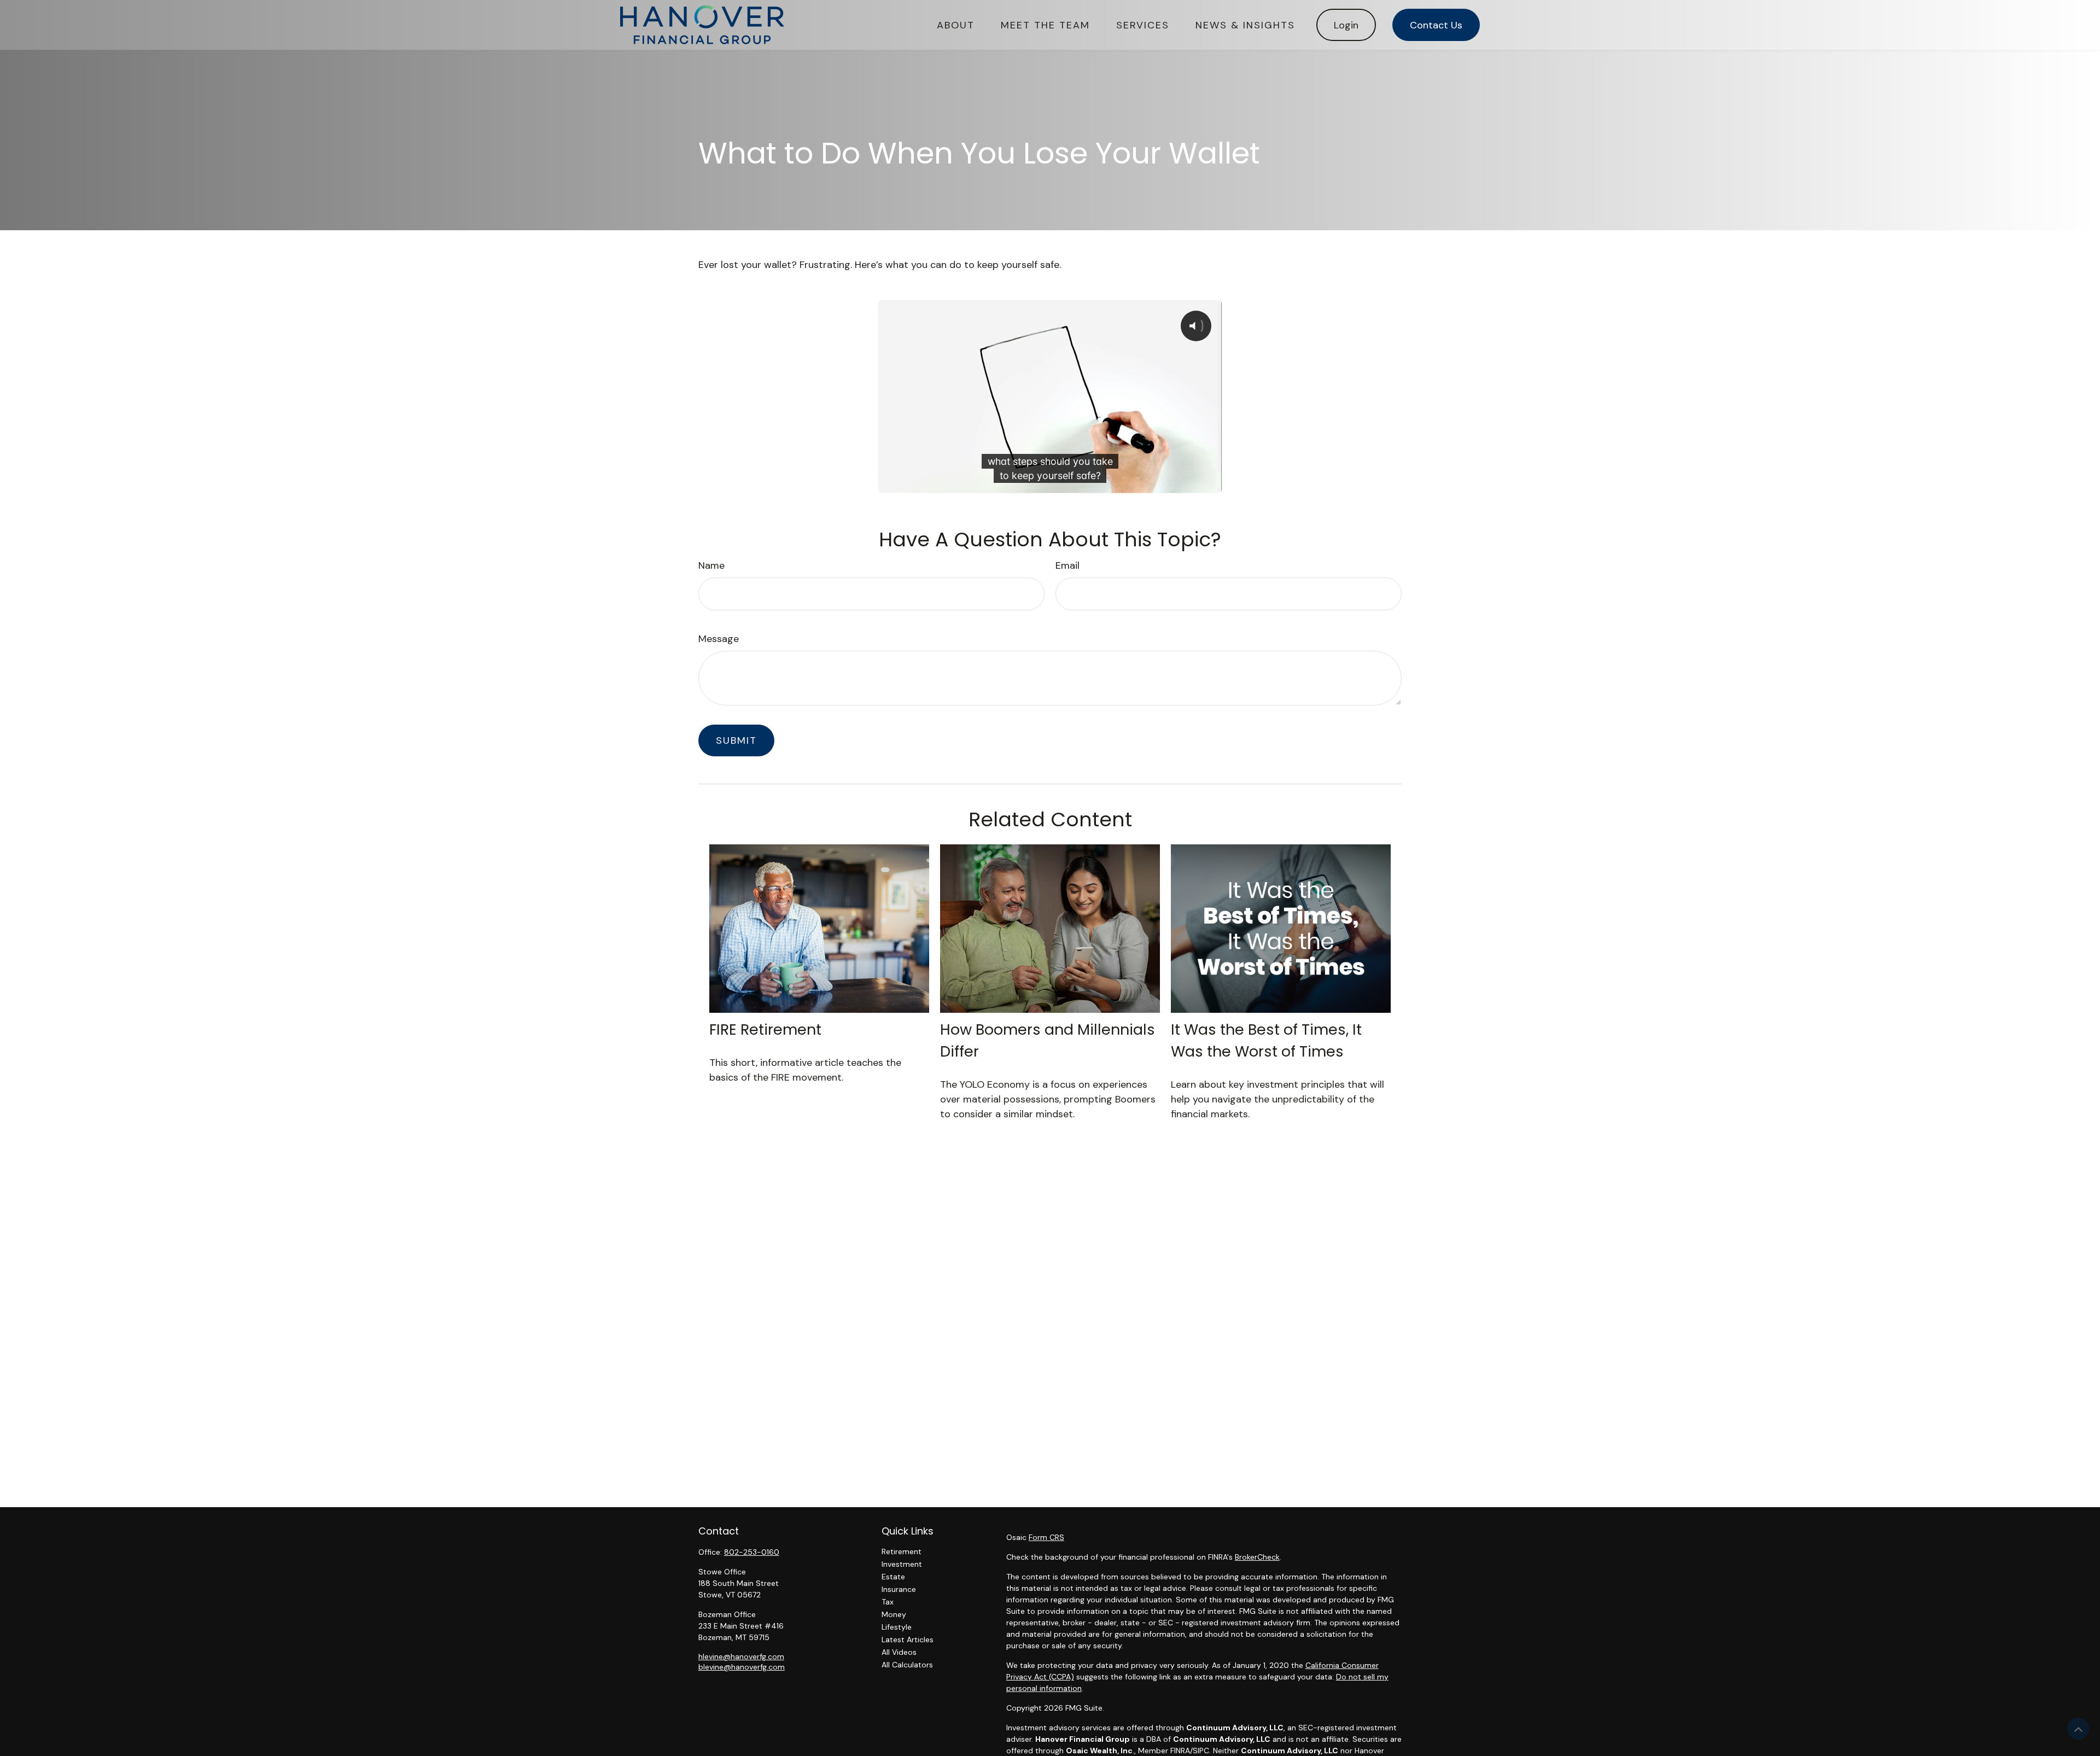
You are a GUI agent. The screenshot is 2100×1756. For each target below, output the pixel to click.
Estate (893, 1577)
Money (894, 1614)
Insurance (899, 1589)
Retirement (902, 1551)
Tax (888, 1602)
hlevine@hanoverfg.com (741, 1656)
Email (1067, 565)
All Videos (899, 1652)
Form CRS (1046, 1537)
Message (719, 639)
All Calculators (907, 1665)
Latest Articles (908, 1640)
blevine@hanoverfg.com (742, 1667)
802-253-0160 (752, 1552)
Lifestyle (897, 1627)
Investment (902, 1564)
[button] (956, 25)
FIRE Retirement (765, 1029)
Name (711, 565)
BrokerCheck (1257, 1557)
